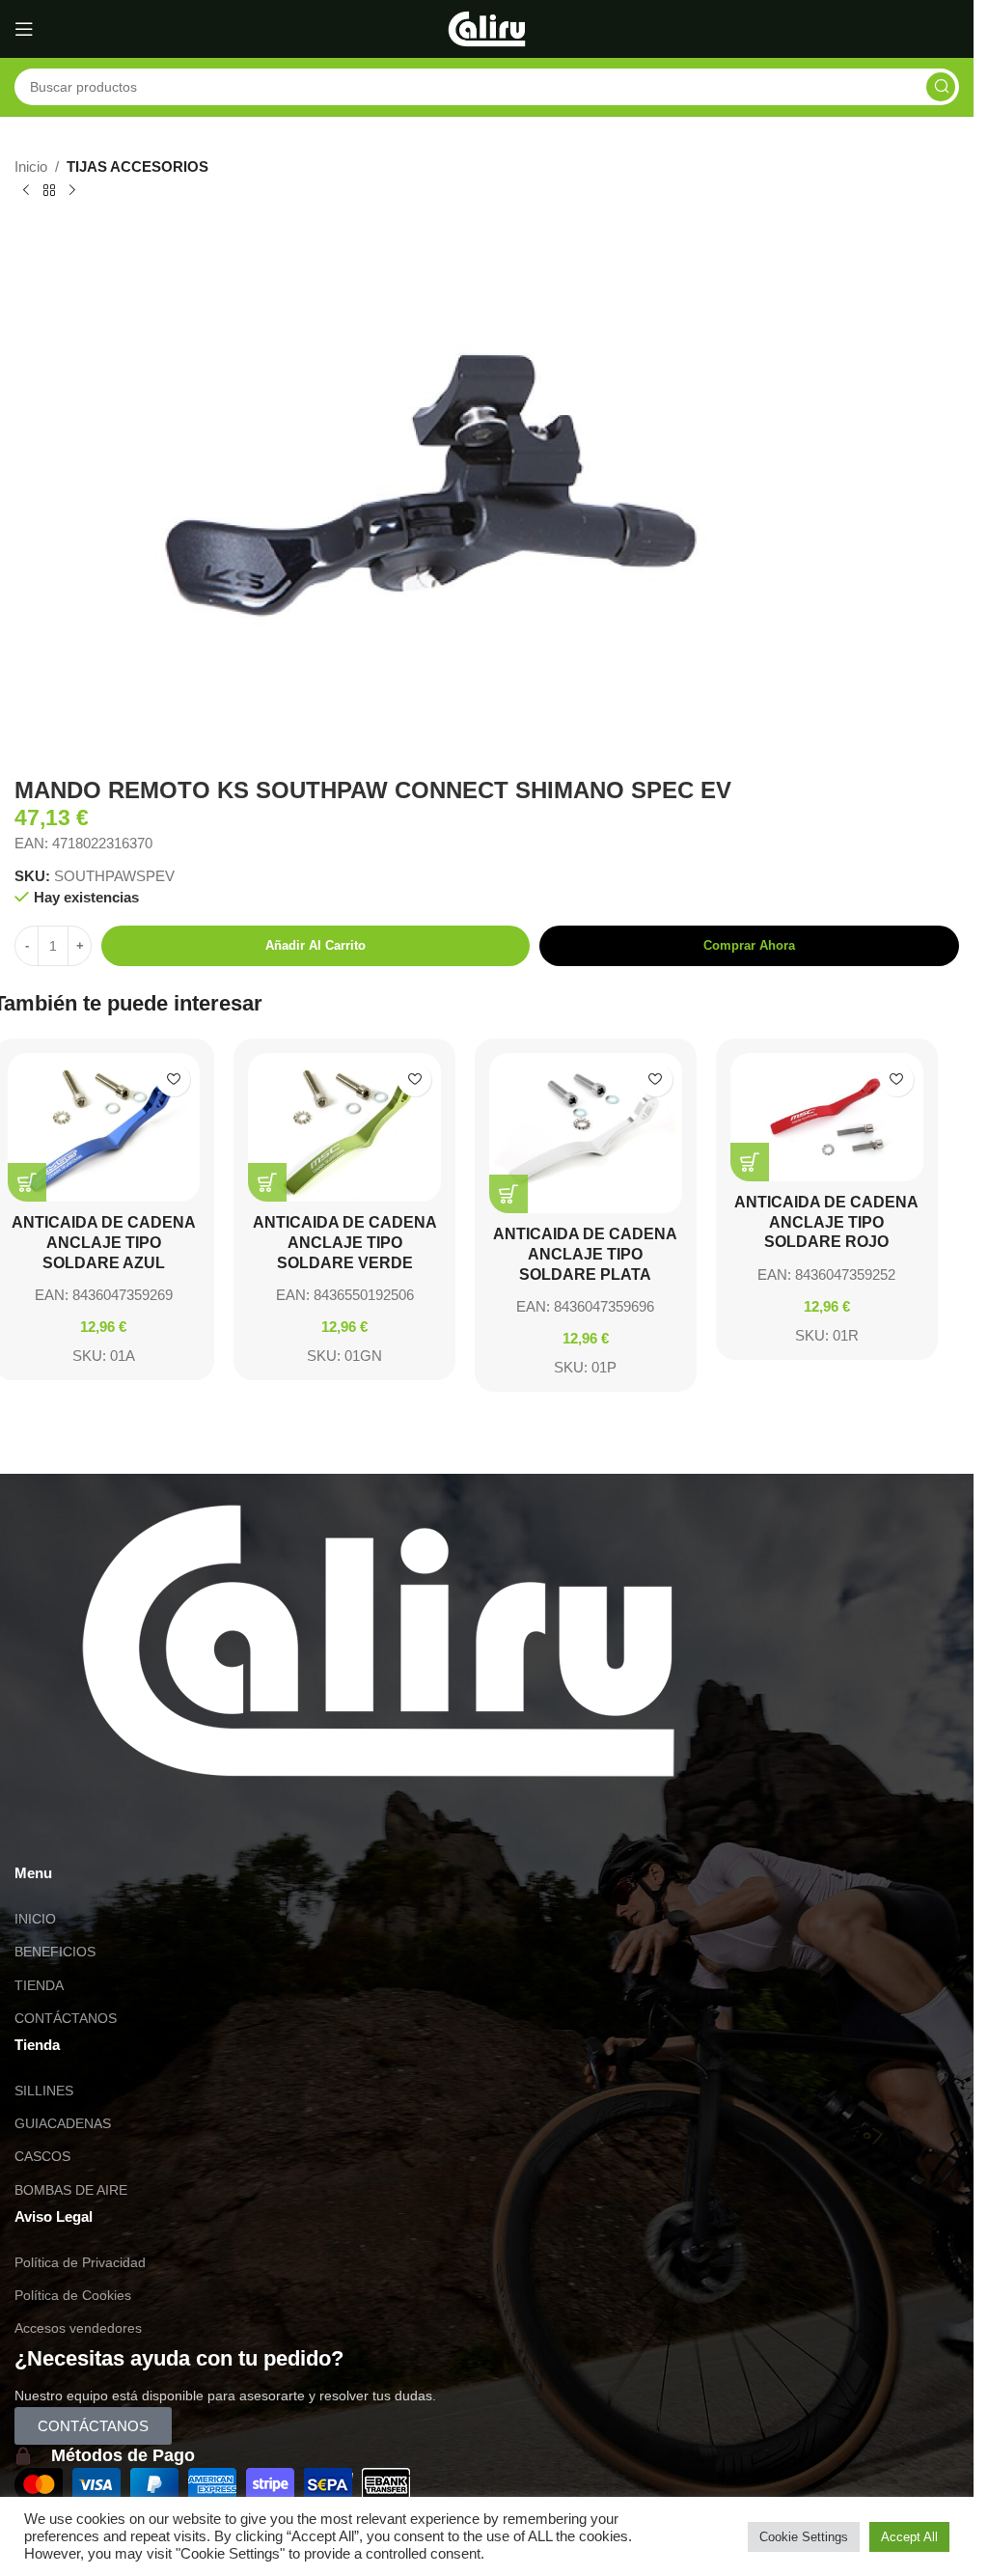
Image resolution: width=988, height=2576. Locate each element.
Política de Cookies (73, 2295)
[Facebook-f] (143, 1832)
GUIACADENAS (63, 2123)
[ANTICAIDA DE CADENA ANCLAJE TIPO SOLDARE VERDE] (344, 1127)
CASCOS (42, 2156)
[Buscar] (941, 87)
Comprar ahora (749, 945)
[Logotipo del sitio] (487, 28)
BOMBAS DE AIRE (71, 2190)
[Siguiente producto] (72, 191)
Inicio (31, 166)
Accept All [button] (909, 2537)
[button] (27, 1182)
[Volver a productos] (49, 191)
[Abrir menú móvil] (24, 29)
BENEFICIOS (55, 1952)
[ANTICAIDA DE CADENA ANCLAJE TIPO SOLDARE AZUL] (104, 1127)
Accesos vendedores (78, 2328)
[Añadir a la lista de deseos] (173, 1080)
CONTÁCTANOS (66, 2018)
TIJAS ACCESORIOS (137, 166)
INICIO (35, 1919)
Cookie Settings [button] (804, 2537)
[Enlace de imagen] (378, 1639)
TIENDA (39, 1985)
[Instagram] (91, 1832)
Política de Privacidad (80, 2262)
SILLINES (44, 2091)
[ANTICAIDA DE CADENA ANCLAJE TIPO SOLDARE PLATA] (586, 1133)
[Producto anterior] (26, 191)
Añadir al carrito (316, 945)
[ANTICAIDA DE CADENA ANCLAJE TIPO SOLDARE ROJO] (827, 1117)
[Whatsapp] (39, 1832)
